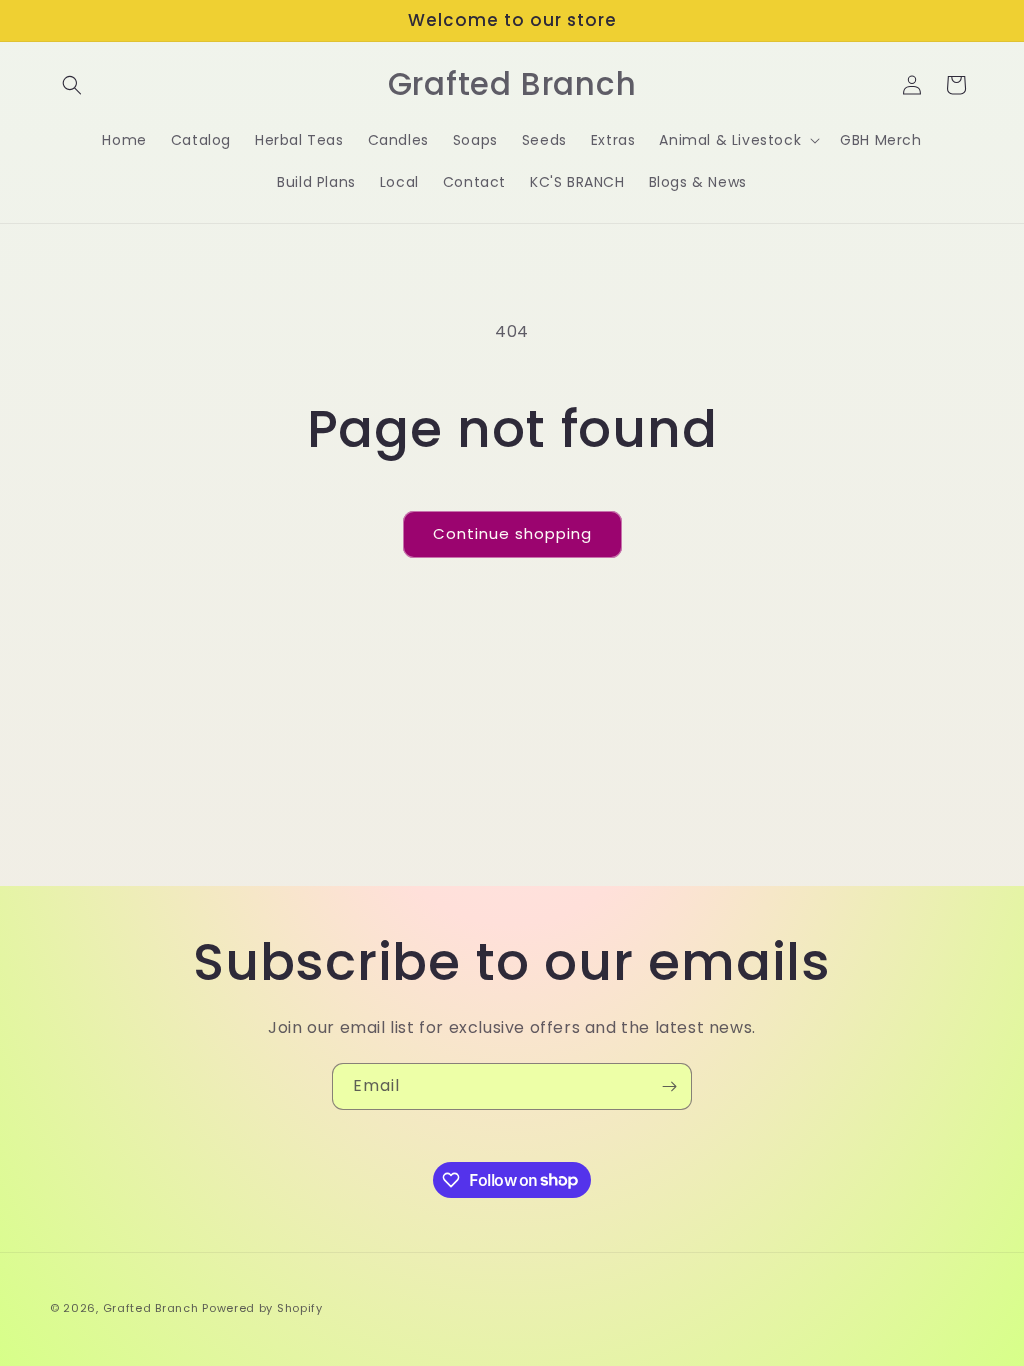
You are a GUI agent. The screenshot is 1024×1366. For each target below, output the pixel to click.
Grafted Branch (151, 1308)
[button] (72, 85)
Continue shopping (512, 533)
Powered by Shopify (262, 1308)
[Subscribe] (669, 1086)
